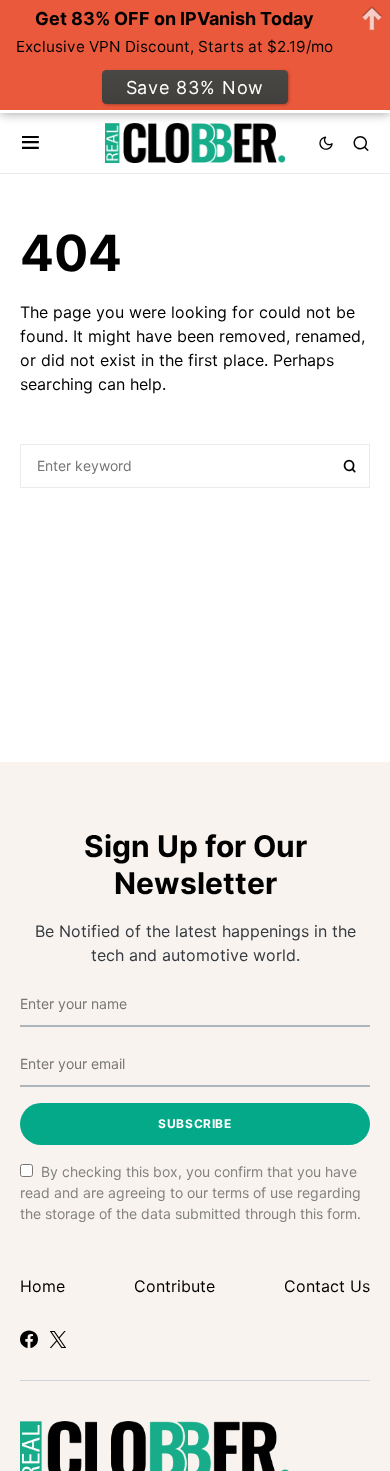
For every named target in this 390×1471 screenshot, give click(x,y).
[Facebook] (29, 1339)
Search (350, 466)
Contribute (174, 1286)
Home (42, 1286)
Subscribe (194, 1123)
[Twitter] (58, 1339)
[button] (30, 143)
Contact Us (327, 1286)
